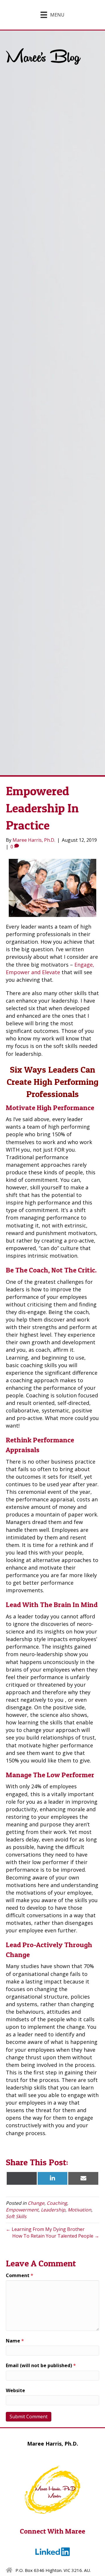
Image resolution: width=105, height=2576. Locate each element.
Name (15, 2341)
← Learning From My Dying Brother (45, 2229)
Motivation (79, 2210)
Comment (20, 2275)
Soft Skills (16, 2216)
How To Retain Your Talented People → (56, 2236)
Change (36, 2203)
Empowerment (22, 2210)
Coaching (57, 2203)
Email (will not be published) (41, 2365)
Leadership (53, 2210)
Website (15, 2390)
